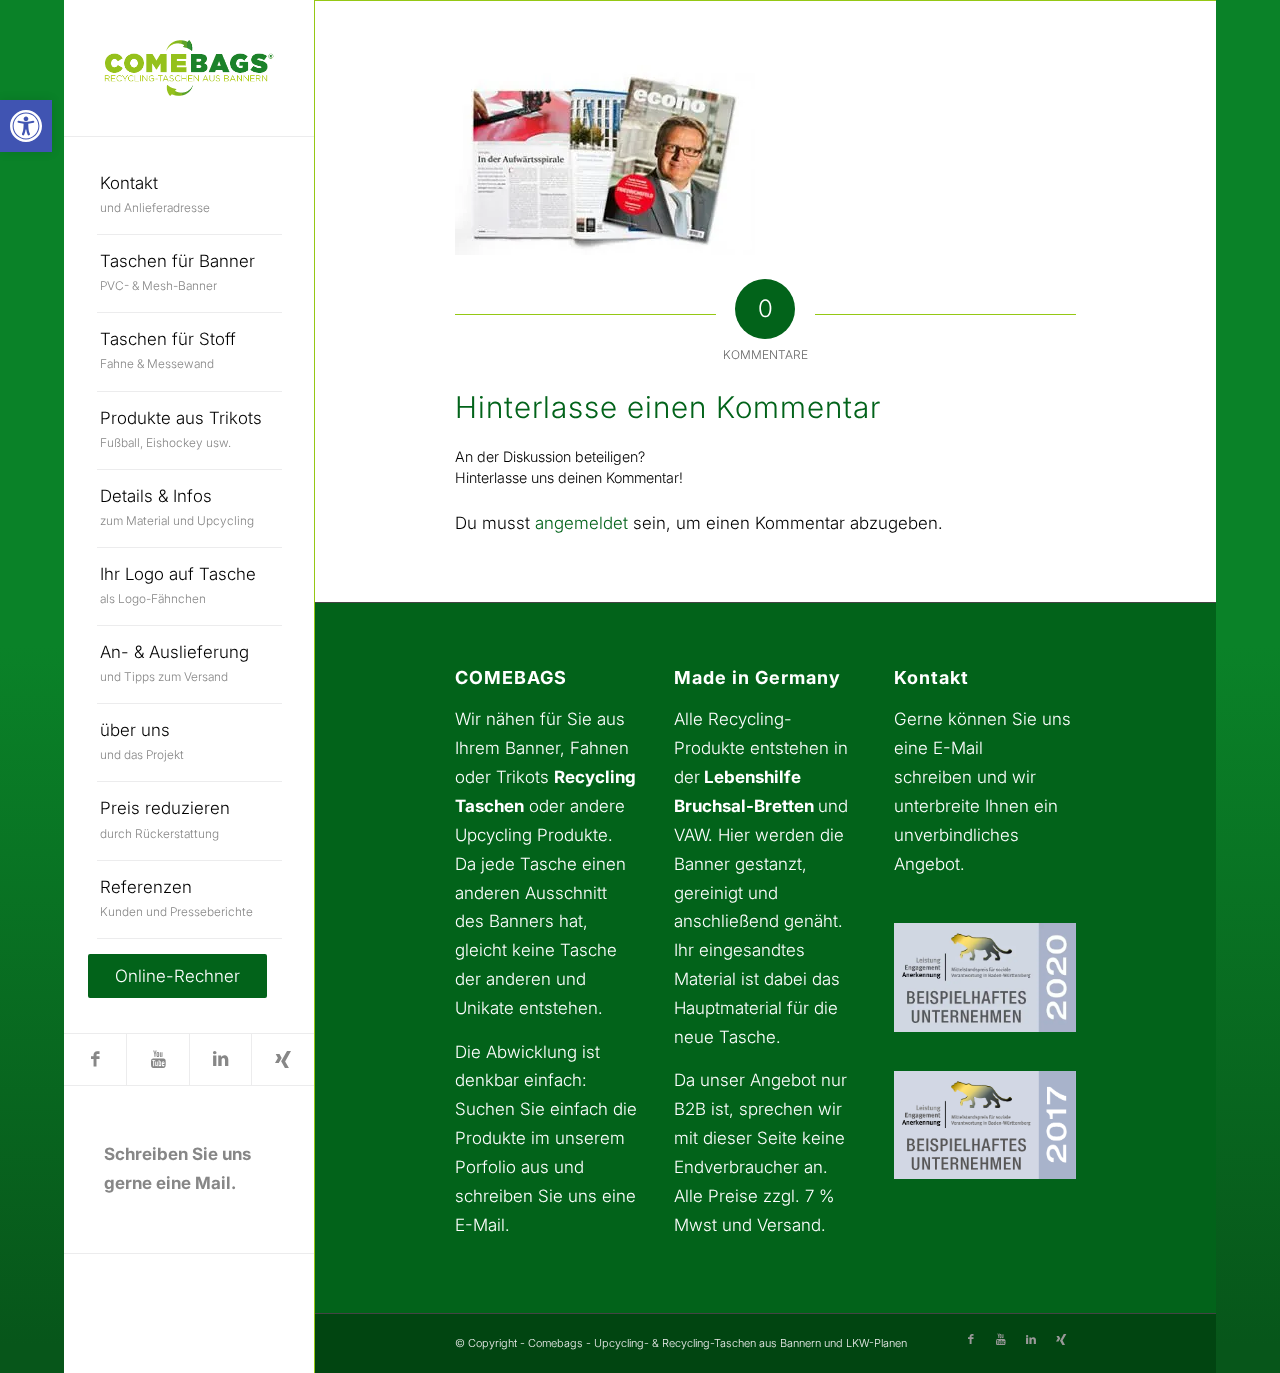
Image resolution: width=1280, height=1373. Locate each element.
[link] (26, 126)
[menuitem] (189, 196)
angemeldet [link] (581, 523)
